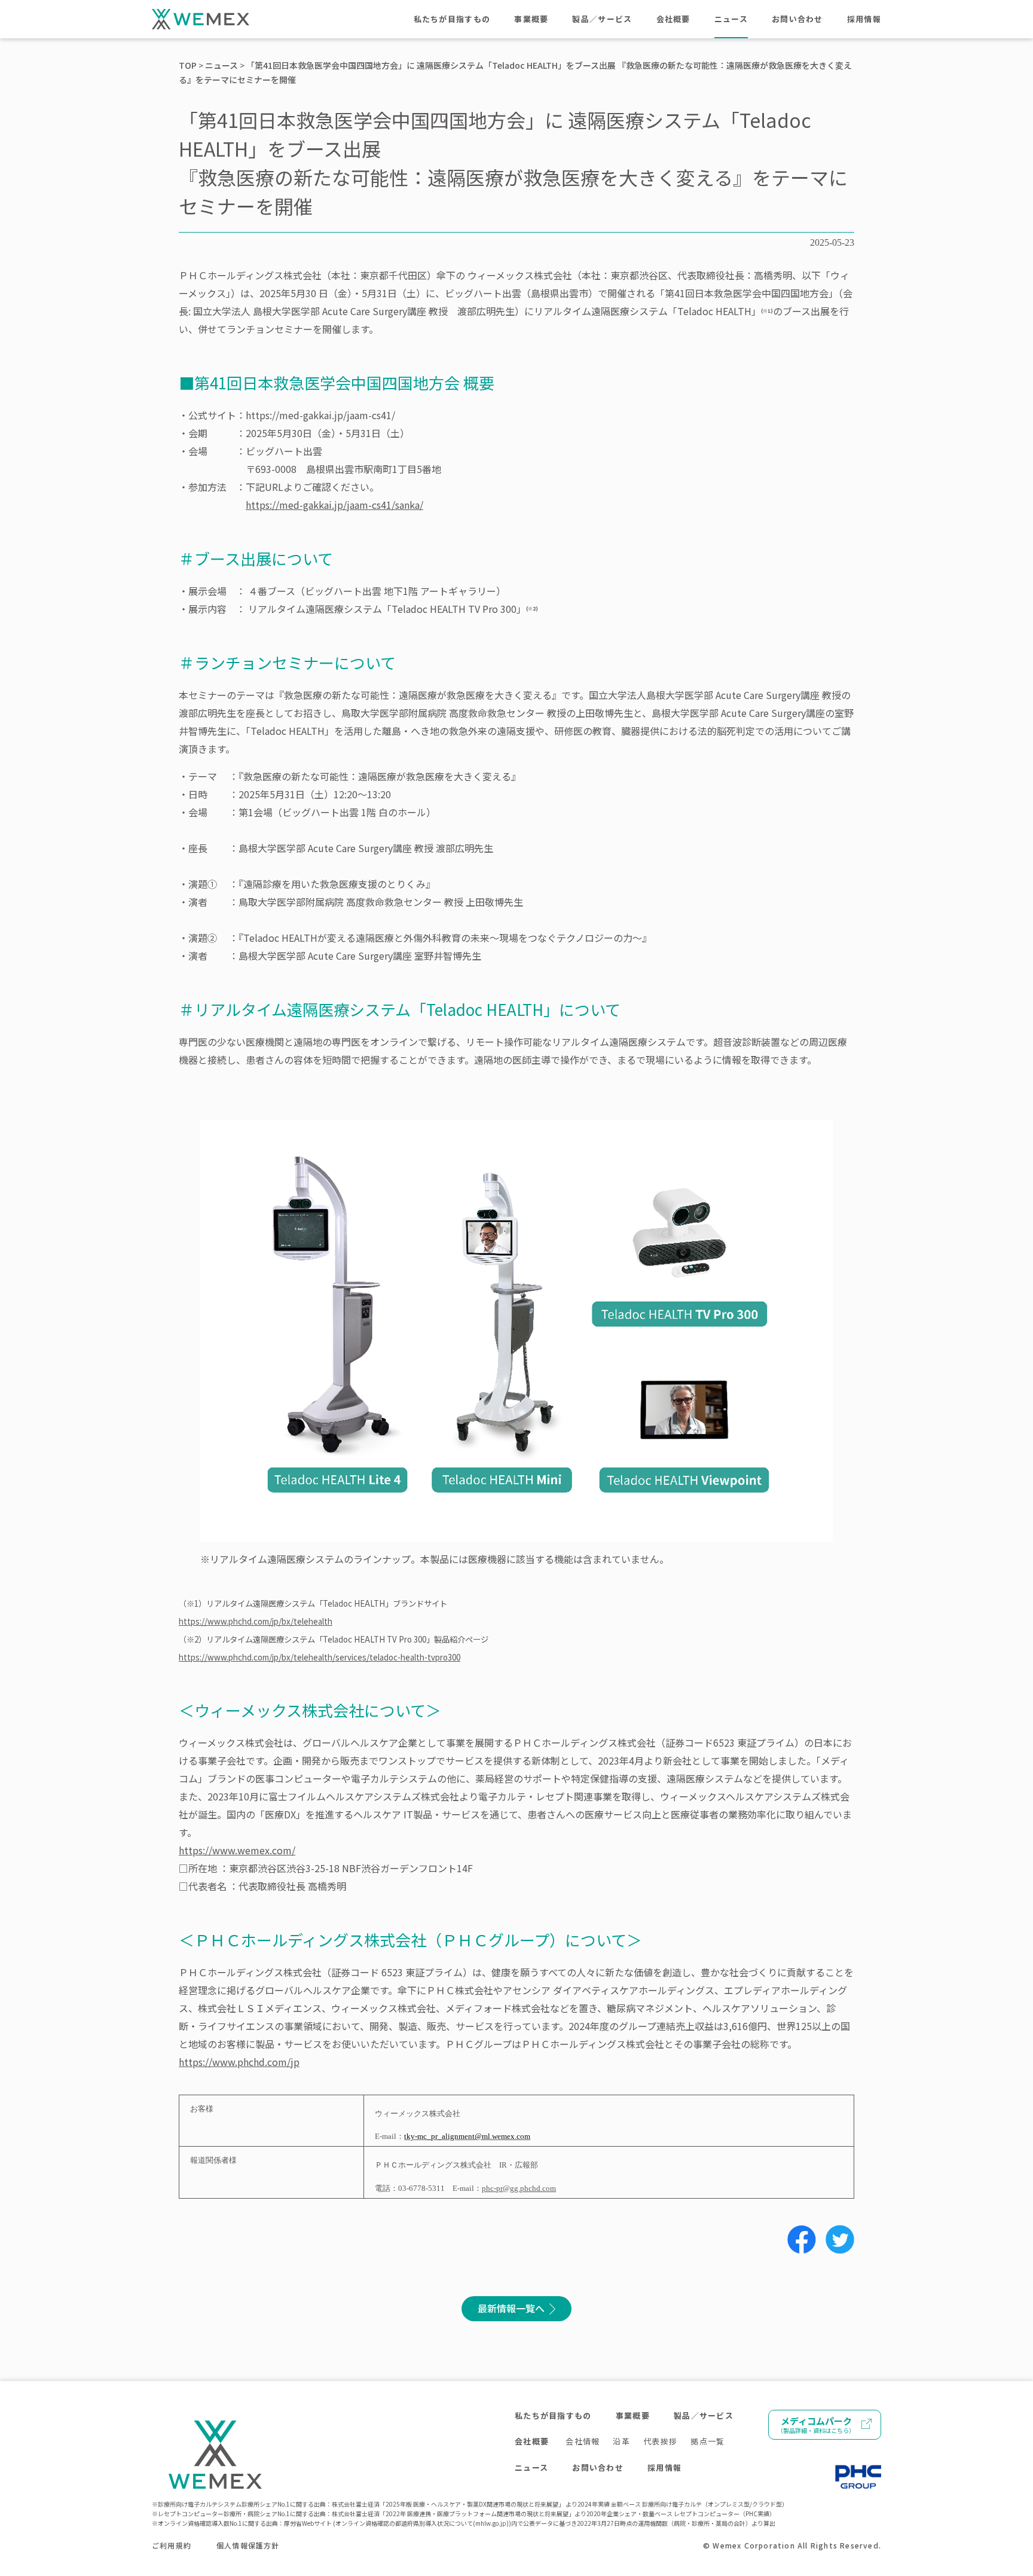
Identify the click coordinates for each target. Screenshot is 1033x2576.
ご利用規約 (172, 2545)
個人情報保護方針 (248, 2545)
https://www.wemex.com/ (237, 1850)
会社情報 (583, 2441)
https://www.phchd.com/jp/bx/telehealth (256, 1621)
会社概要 (673, 19)
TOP (188, 65)
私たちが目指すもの (452, 19)
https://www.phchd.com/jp (239, 2062)
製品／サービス (602, 19)
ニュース (731, 19)
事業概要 (531, 19)
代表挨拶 (660, 2441)
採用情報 (864, 19)
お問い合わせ (797, 19)
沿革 (621, 2441)
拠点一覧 (707, 2441)
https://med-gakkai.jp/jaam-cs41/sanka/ (334, 505)
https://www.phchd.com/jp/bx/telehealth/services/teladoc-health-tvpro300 (320, 1657)
